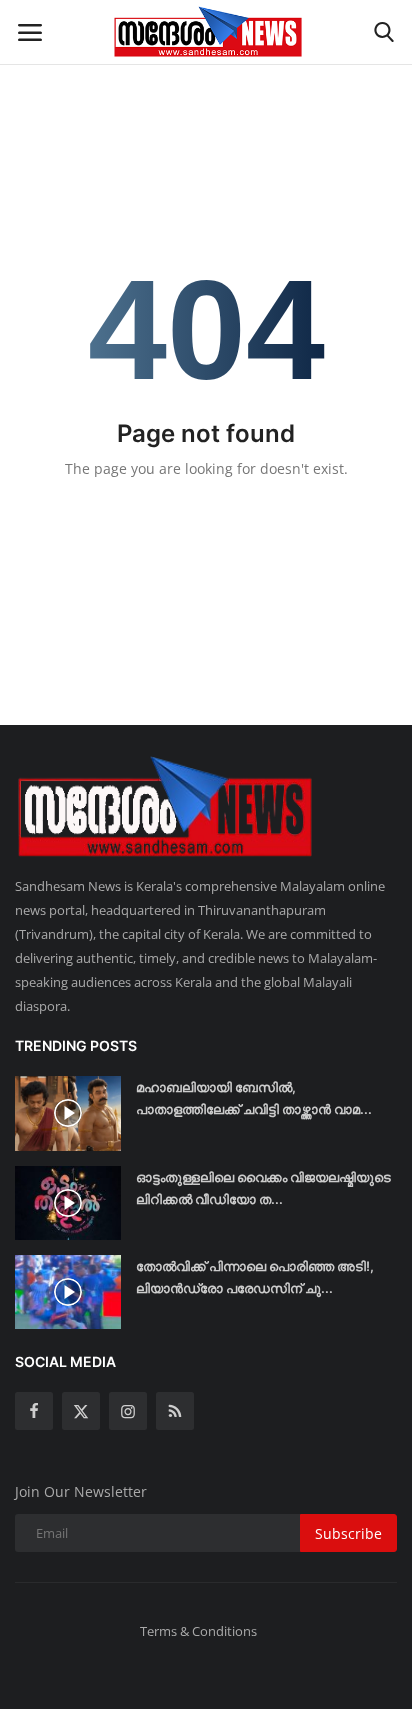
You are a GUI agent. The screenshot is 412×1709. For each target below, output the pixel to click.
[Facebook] (34, 1411)
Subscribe (348, 1533)
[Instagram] (128, 1411)
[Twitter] (81, 1411)
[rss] (175, 1411)
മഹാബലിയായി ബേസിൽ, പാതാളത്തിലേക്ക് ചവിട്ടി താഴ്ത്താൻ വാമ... (254, 1098)
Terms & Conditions (198, 1631)
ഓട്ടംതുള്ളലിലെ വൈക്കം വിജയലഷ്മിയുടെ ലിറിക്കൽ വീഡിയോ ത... (263, 1188)
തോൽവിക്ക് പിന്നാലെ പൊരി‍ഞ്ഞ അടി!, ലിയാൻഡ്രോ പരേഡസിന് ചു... (255, 1277)
